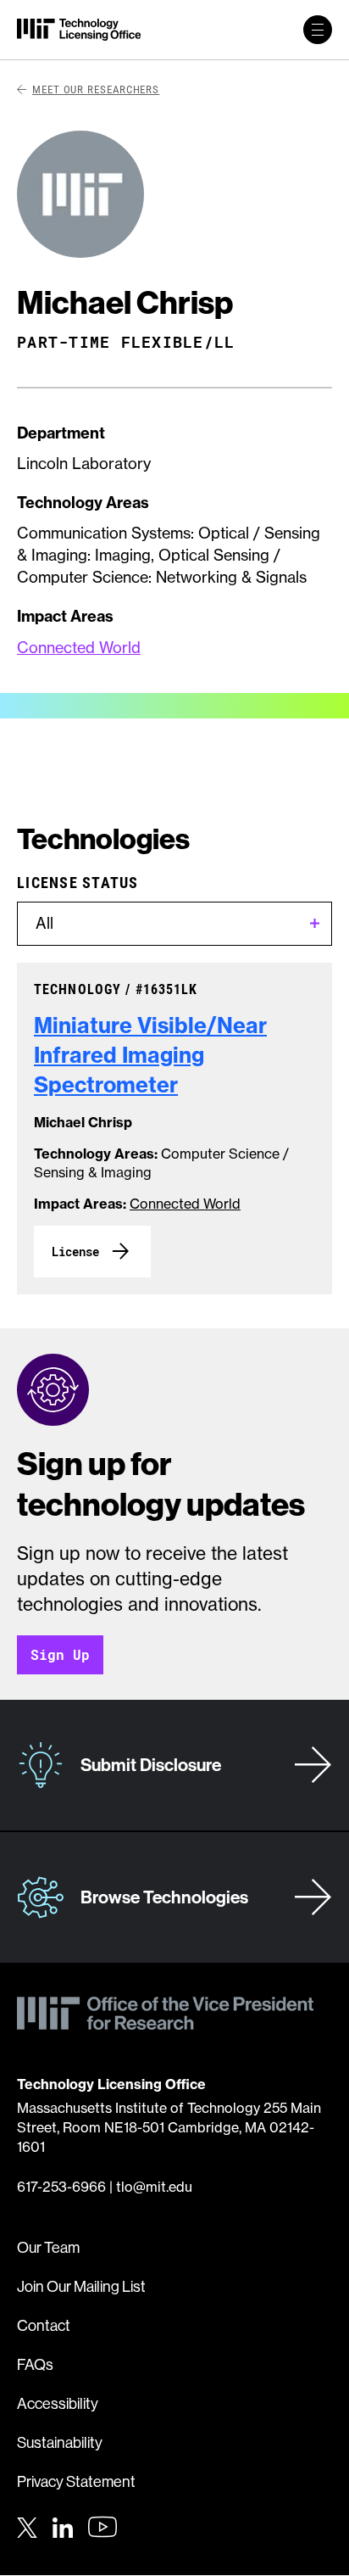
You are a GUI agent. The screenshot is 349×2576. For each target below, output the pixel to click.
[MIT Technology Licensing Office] (79, 30)
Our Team (48, 2247)
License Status (78, 882)
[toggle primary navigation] (318, 30)
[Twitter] (27, 2525)
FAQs (35, 2364)
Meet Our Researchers (96, 89)
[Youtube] (102, 2527)
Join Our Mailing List (81, 2286)
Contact (44, 2325)
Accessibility (58, 2403)
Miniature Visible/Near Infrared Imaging (150, 1055)
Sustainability (60, 2442)
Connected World (79, 648)
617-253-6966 (61, 2187)
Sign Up (60, 1654)
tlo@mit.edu (154, 2187)
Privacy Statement (76, 2481)
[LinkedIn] (63, 2525)
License (75, 1252)
